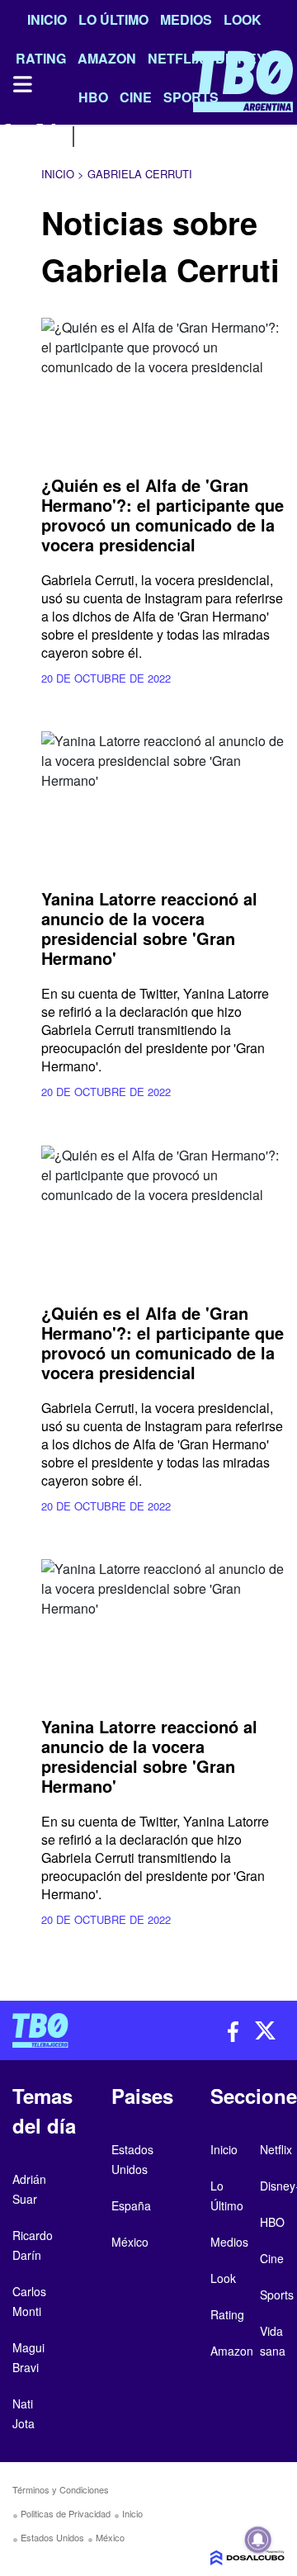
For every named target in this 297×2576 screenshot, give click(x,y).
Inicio (47, 19)
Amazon (232, 2351)
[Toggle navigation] (21, 84)
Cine (272, 2258)
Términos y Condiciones (61, 2489)
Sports (277, 2295)
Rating (227, 2314)
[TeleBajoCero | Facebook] (10, 134)
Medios (186, 19)
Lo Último (113, 19)
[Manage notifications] (258, 2540)
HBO (272, 2222)
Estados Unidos (52, 2537)
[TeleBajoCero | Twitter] (47, 134)
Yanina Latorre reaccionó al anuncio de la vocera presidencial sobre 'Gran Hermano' (149, 928)
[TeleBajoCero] (74, 2030)
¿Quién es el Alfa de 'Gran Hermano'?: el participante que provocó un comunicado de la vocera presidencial (163, 515)
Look (243, 19)
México (110, 2537)
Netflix (276, 2149)
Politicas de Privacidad (66, 2513)
